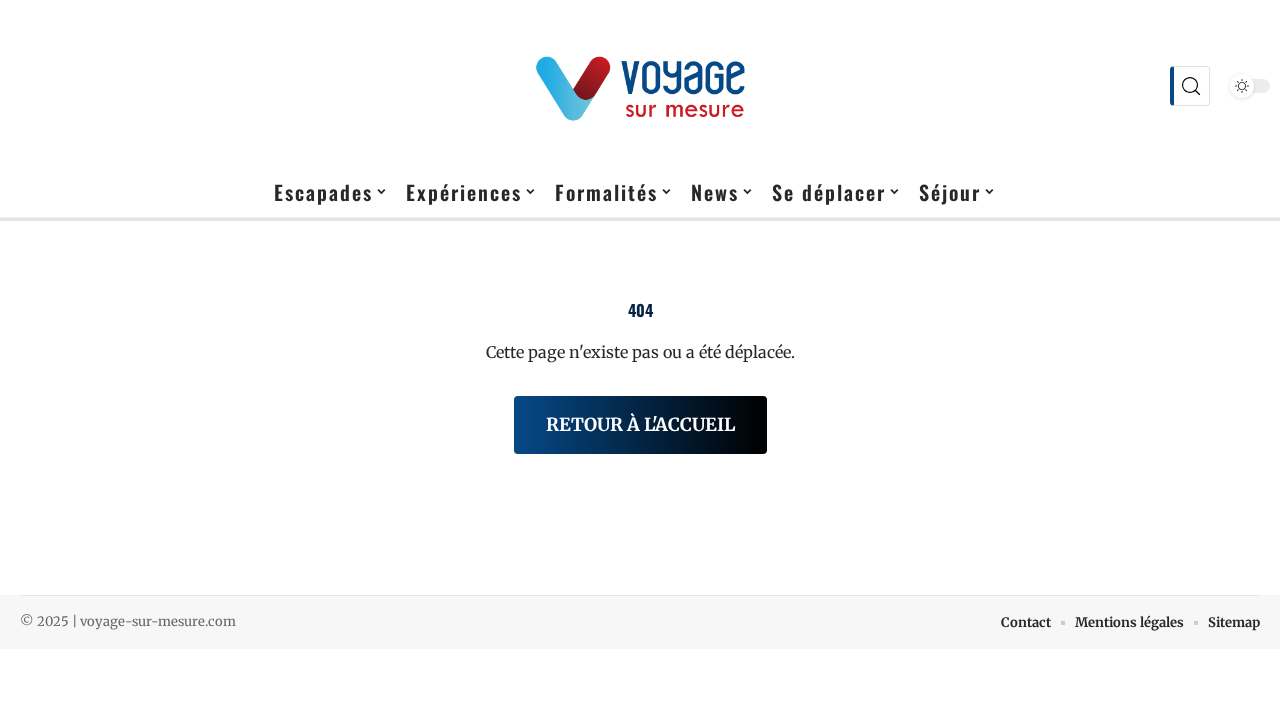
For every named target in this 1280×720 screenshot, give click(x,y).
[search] (1190, 86)
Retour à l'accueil (640, 424)
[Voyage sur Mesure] (640, 86)
